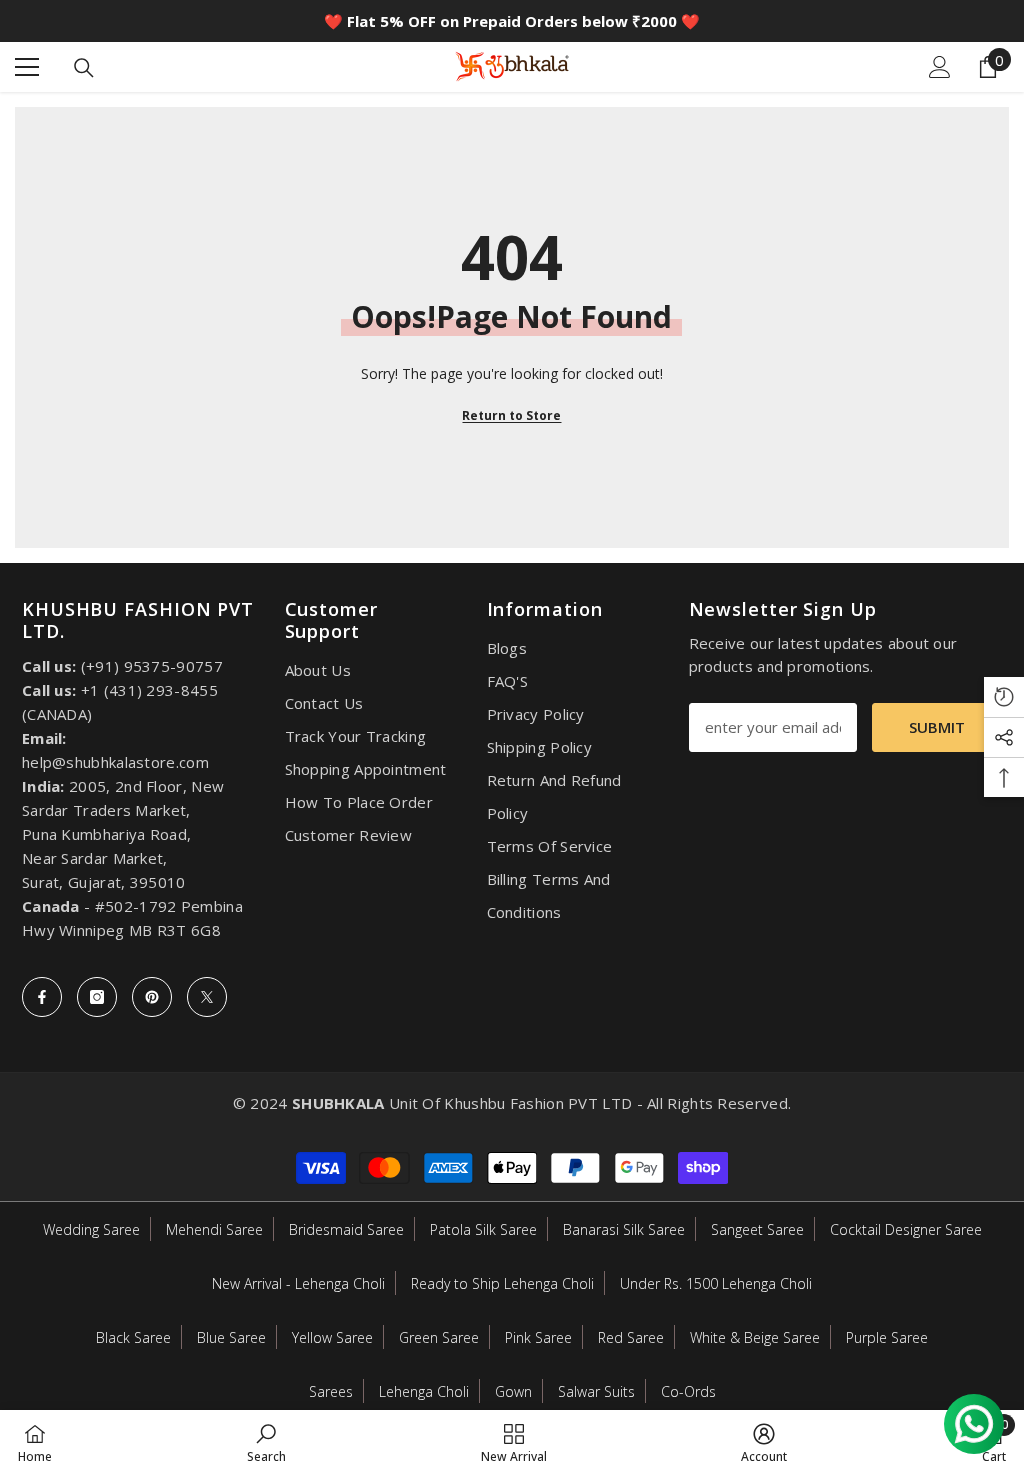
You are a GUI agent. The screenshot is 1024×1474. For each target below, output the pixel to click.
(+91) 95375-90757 (152, 666)
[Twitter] (207, 997)
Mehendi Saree (214, 1229)
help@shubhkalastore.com (115, 762)
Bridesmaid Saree (346, 1229)
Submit (937, 727)
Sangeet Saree (757, 1229)
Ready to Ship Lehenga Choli (502, 1283)
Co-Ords (688, 1391)
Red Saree (631, 1337)
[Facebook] (42, 997)
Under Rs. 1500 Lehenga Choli (716, 1283)
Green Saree (439, 1337)
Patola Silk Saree (483, 1229)
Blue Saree (231, 1337)
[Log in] (940, 67)
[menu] (27, 67)
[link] (266, 1442)
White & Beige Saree (755, 1337)
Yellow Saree (332, 1337)
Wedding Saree (91, 1229)
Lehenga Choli (424, 1391)
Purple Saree (887, 1337)
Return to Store (511, 415)
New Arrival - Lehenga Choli (298, 1283)
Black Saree (133, 1337)
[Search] (84, 68)
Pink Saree (538, 1337)
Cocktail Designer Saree (906, 1229)
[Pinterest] (152, 997)
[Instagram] (97, 997)
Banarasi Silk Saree (624, 1229)
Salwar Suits (596, 1391)
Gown (513, 1391)
